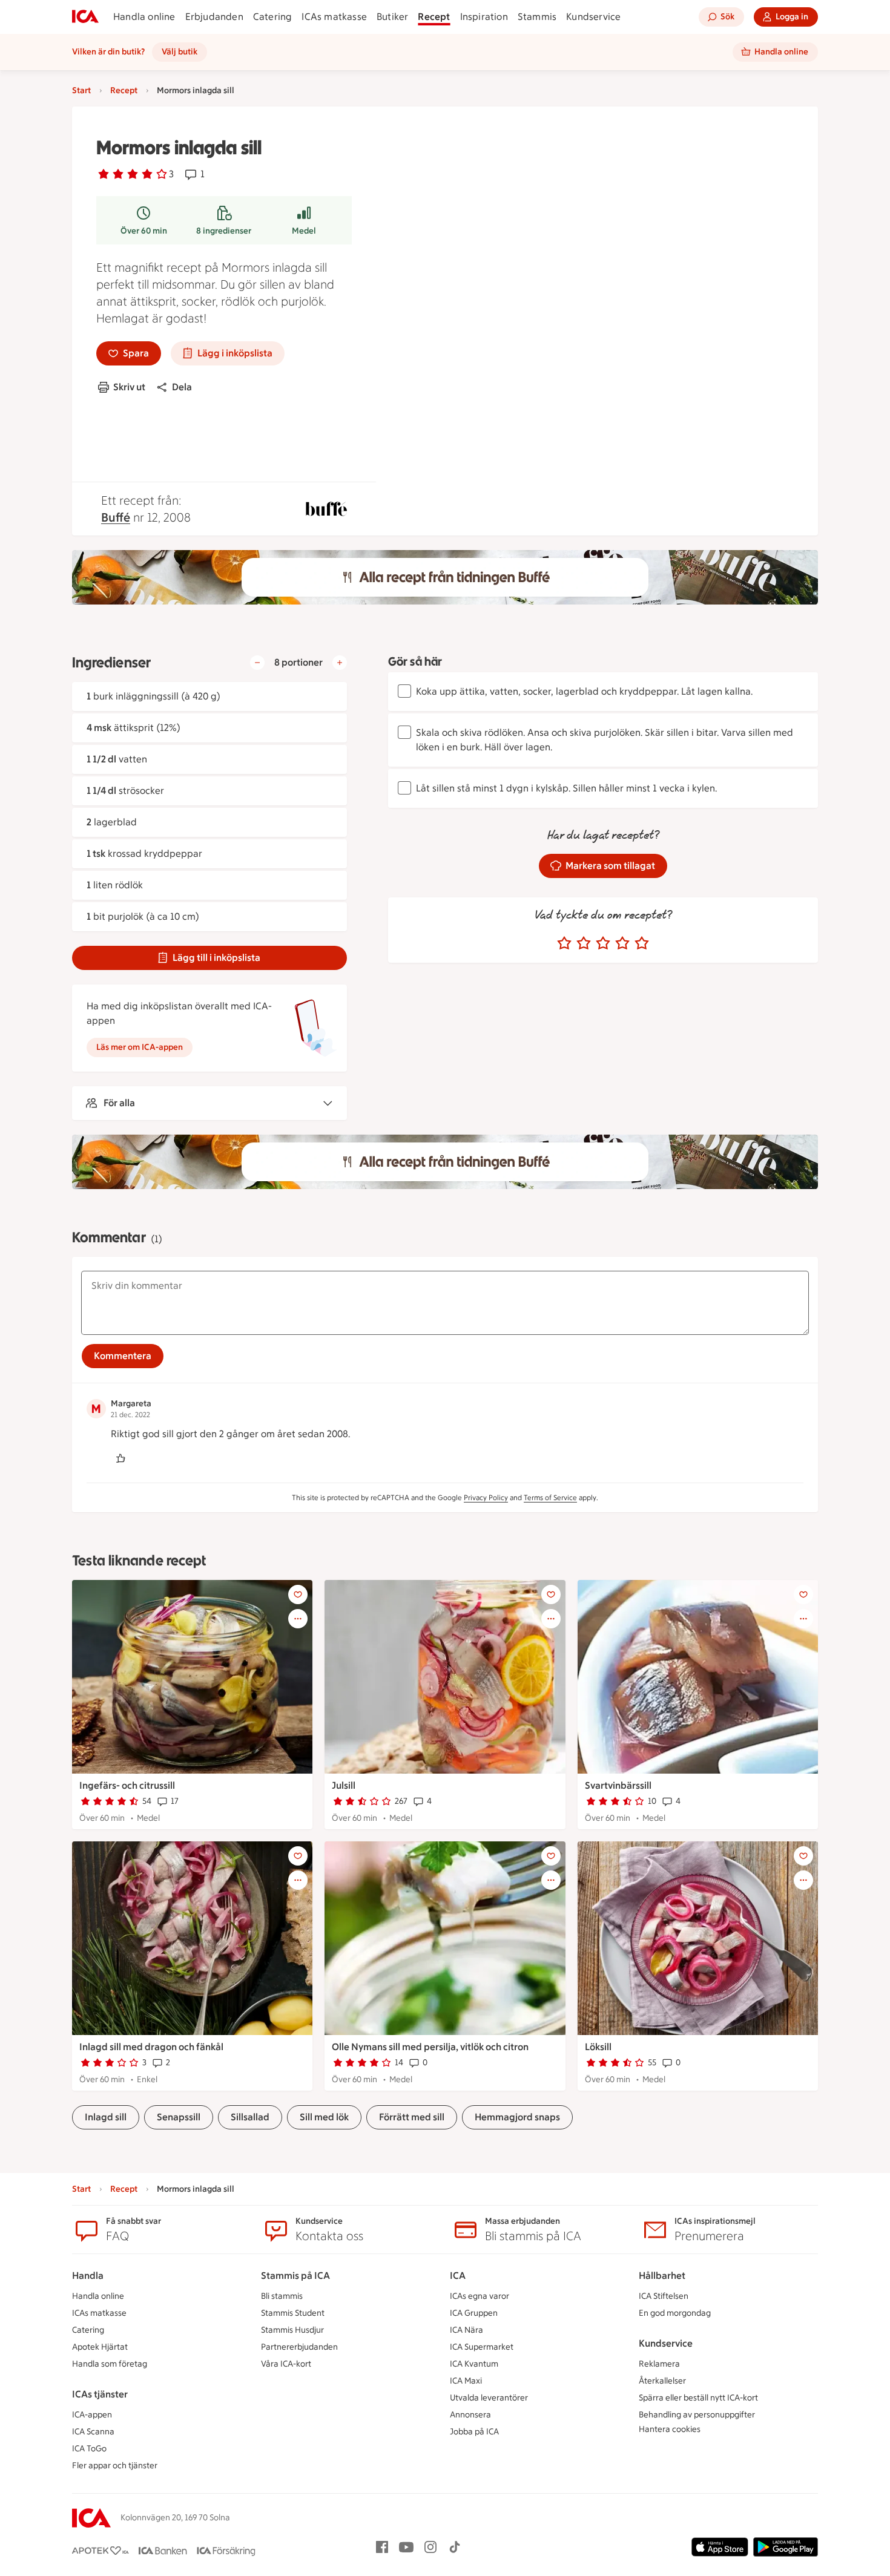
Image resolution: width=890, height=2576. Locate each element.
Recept (434, 17)
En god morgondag (675, 2313)
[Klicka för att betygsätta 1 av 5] (564, 943)
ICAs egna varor (480, 2296)
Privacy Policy (486, 1498)
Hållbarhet (662, 2276)
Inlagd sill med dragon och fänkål (151, 2047)
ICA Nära (466, 2330)
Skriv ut (129, 387)
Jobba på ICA (474, 2432)
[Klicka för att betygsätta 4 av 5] (622, 943)
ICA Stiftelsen (664, 2296)
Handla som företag (110, 2364)
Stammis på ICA (295, 2276)
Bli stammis (282, 2296)
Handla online (144, 17)
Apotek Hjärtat (100, 2347)
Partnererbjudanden (299, 2347)
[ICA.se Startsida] (85, 17)
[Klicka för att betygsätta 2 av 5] (584, 943)
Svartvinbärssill (618, 1785)
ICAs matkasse (334, 17)
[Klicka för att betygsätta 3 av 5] (603, 943)
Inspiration (484, 17)
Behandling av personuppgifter (697, 2415)
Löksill (598, 2047)
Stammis (537, 17)
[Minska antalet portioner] (257, 663)
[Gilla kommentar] (120, 1458)
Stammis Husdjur (292, 2330)
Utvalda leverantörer (489, 2398)
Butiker (392, 17)
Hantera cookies (670, 2429)
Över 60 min (144, 231)
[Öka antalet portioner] (340, 663)
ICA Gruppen (474, 2313)
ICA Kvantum (474, 2364)
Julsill (344, 1785)
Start (81, 90)
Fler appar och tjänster (115, 2466)
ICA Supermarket (482, 2347)
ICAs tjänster (100, 2394)
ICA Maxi (466, 2381)
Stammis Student (293, 2313)
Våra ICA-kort (286, 2364)
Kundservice (593, 17)
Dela (182, 387)
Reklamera (659, 2364)
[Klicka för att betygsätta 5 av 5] (642, 943)
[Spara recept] (298, 1594)
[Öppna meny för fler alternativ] (298, 1619)
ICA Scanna (93, 2432)
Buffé (116, 517)
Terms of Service (550, 1498)
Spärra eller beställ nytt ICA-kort (698, 2398)
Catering (273, 17)
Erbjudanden (214, 17)
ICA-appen (92, 2415)
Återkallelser (662, 2381)
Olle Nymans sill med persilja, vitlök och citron (430, 2047)
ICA (458, 2276)
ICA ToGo (89, 2449)
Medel (304, 231)
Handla (88, 2276)
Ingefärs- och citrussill (127, 1785)
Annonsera (470, 2415)
